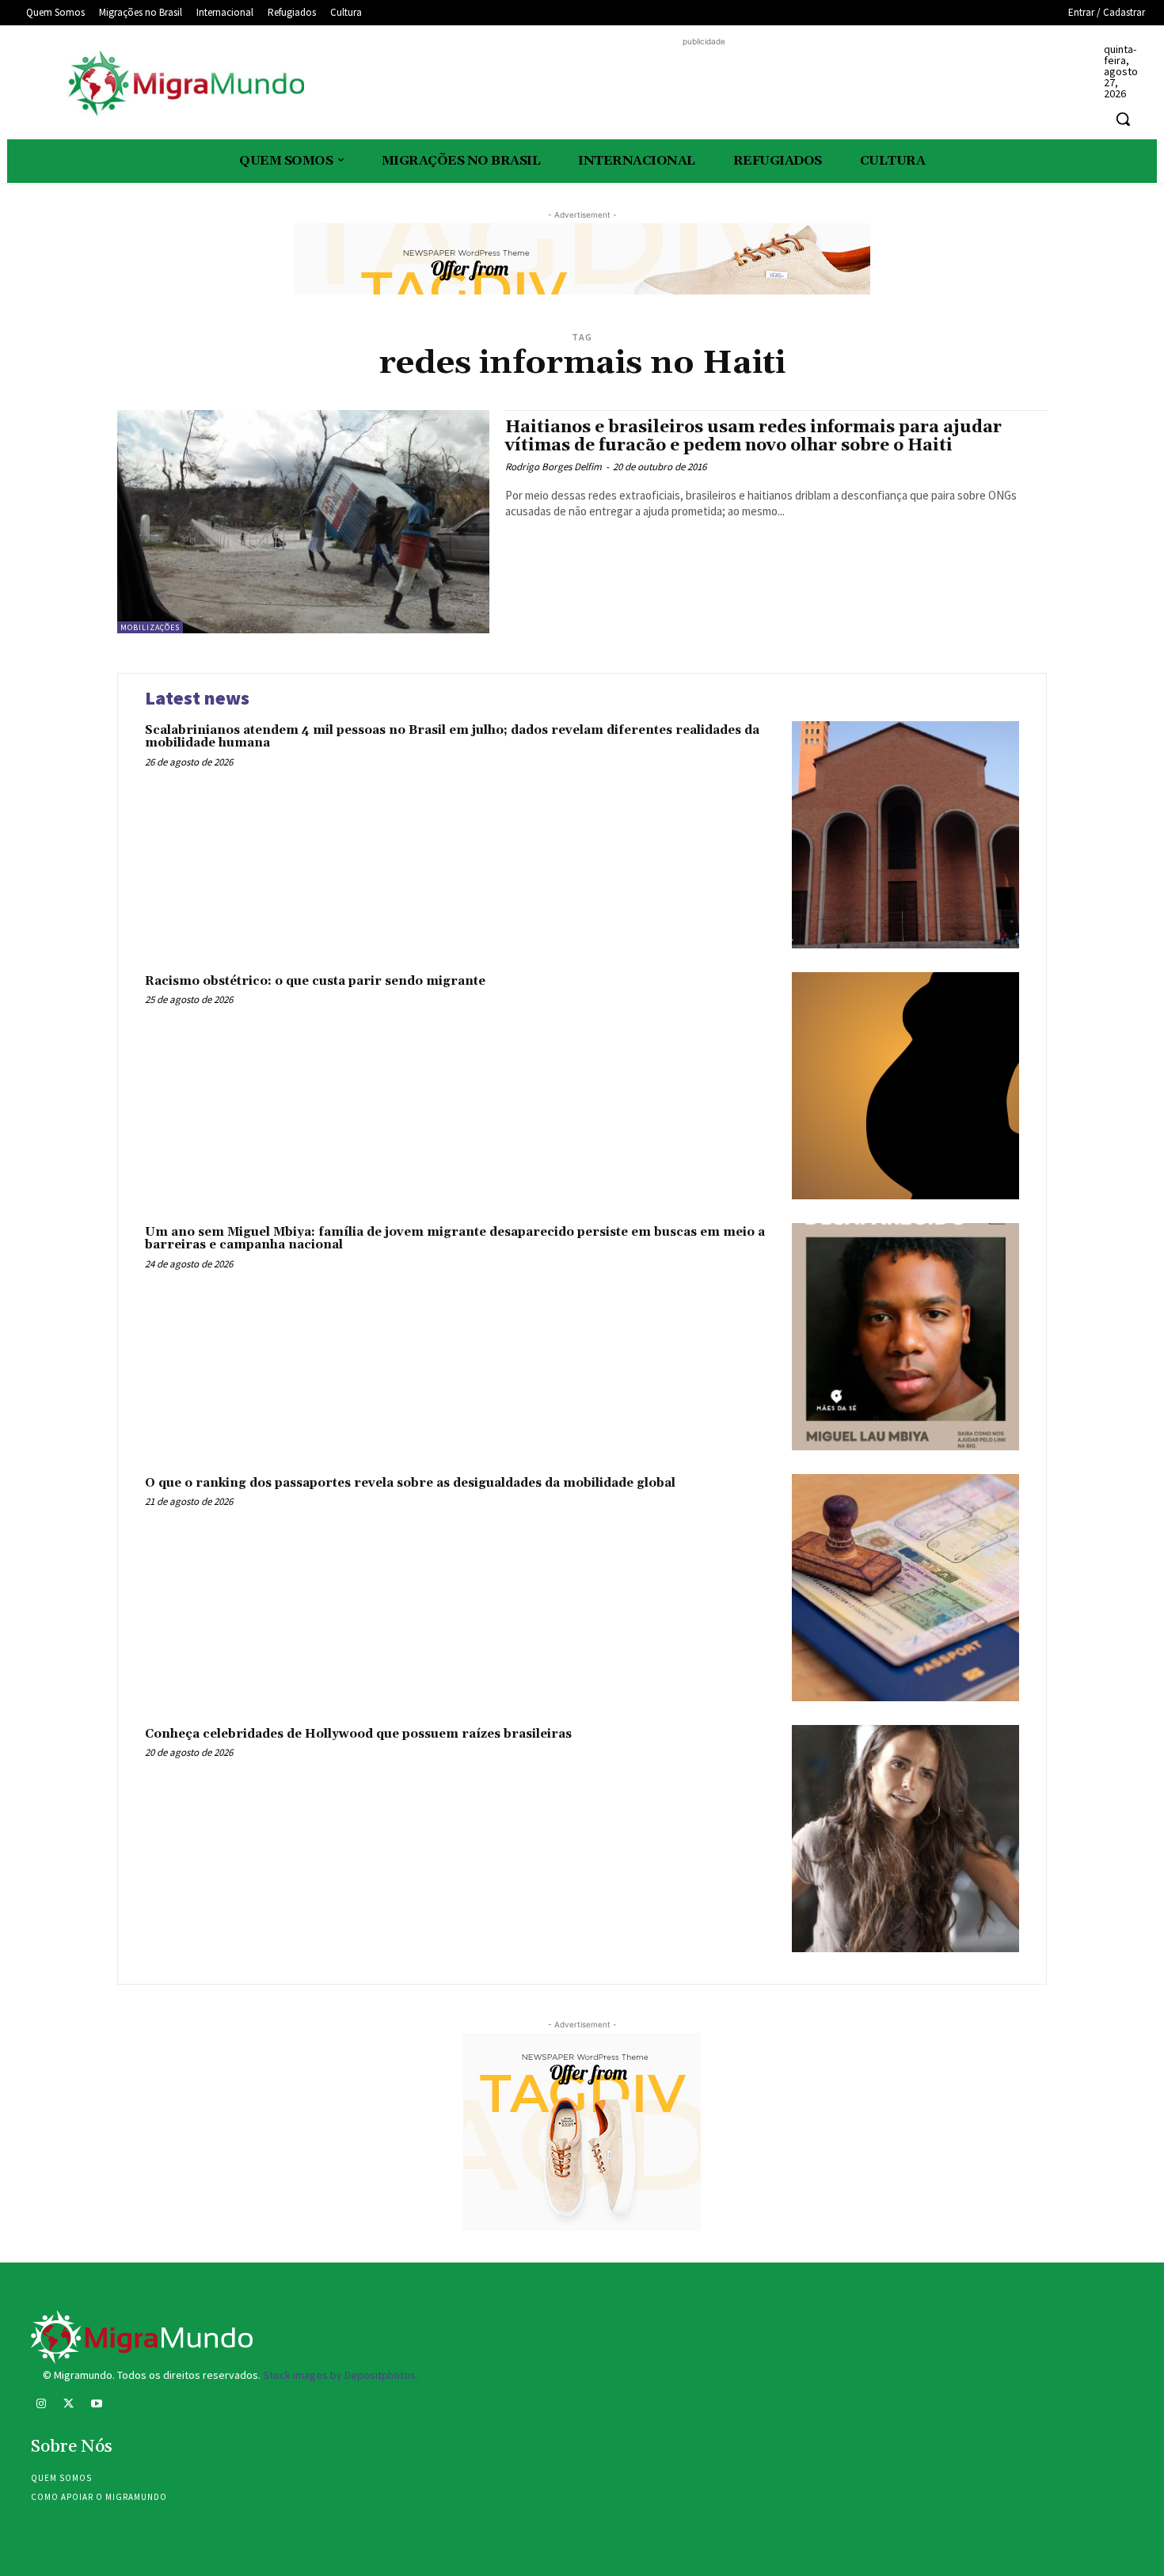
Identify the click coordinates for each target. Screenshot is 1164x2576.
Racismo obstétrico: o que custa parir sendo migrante (315, 981)
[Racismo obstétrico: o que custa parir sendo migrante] (905, 1086)
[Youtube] (96, 2405)
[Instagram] (41, 2405)
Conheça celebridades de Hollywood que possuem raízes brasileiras (358, 1734)
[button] (1123, 119)
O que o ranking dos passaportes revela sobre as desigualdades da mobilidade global (410, 1483)
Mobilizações (150, 627)
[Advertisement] (704, 85)
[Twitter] (68, 2405)
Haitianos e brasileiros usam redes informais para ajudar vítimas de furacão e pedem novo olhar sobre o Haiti (753, 437)
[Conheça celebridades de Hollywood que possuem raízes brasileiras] (905, 1839)
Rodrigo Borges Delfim (553, 467)
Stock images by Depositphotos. (340, 2375)
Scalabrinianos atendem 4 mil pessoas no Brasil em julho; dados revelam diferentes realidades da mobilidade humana (452, 737)
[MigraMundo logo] (185, 84)
